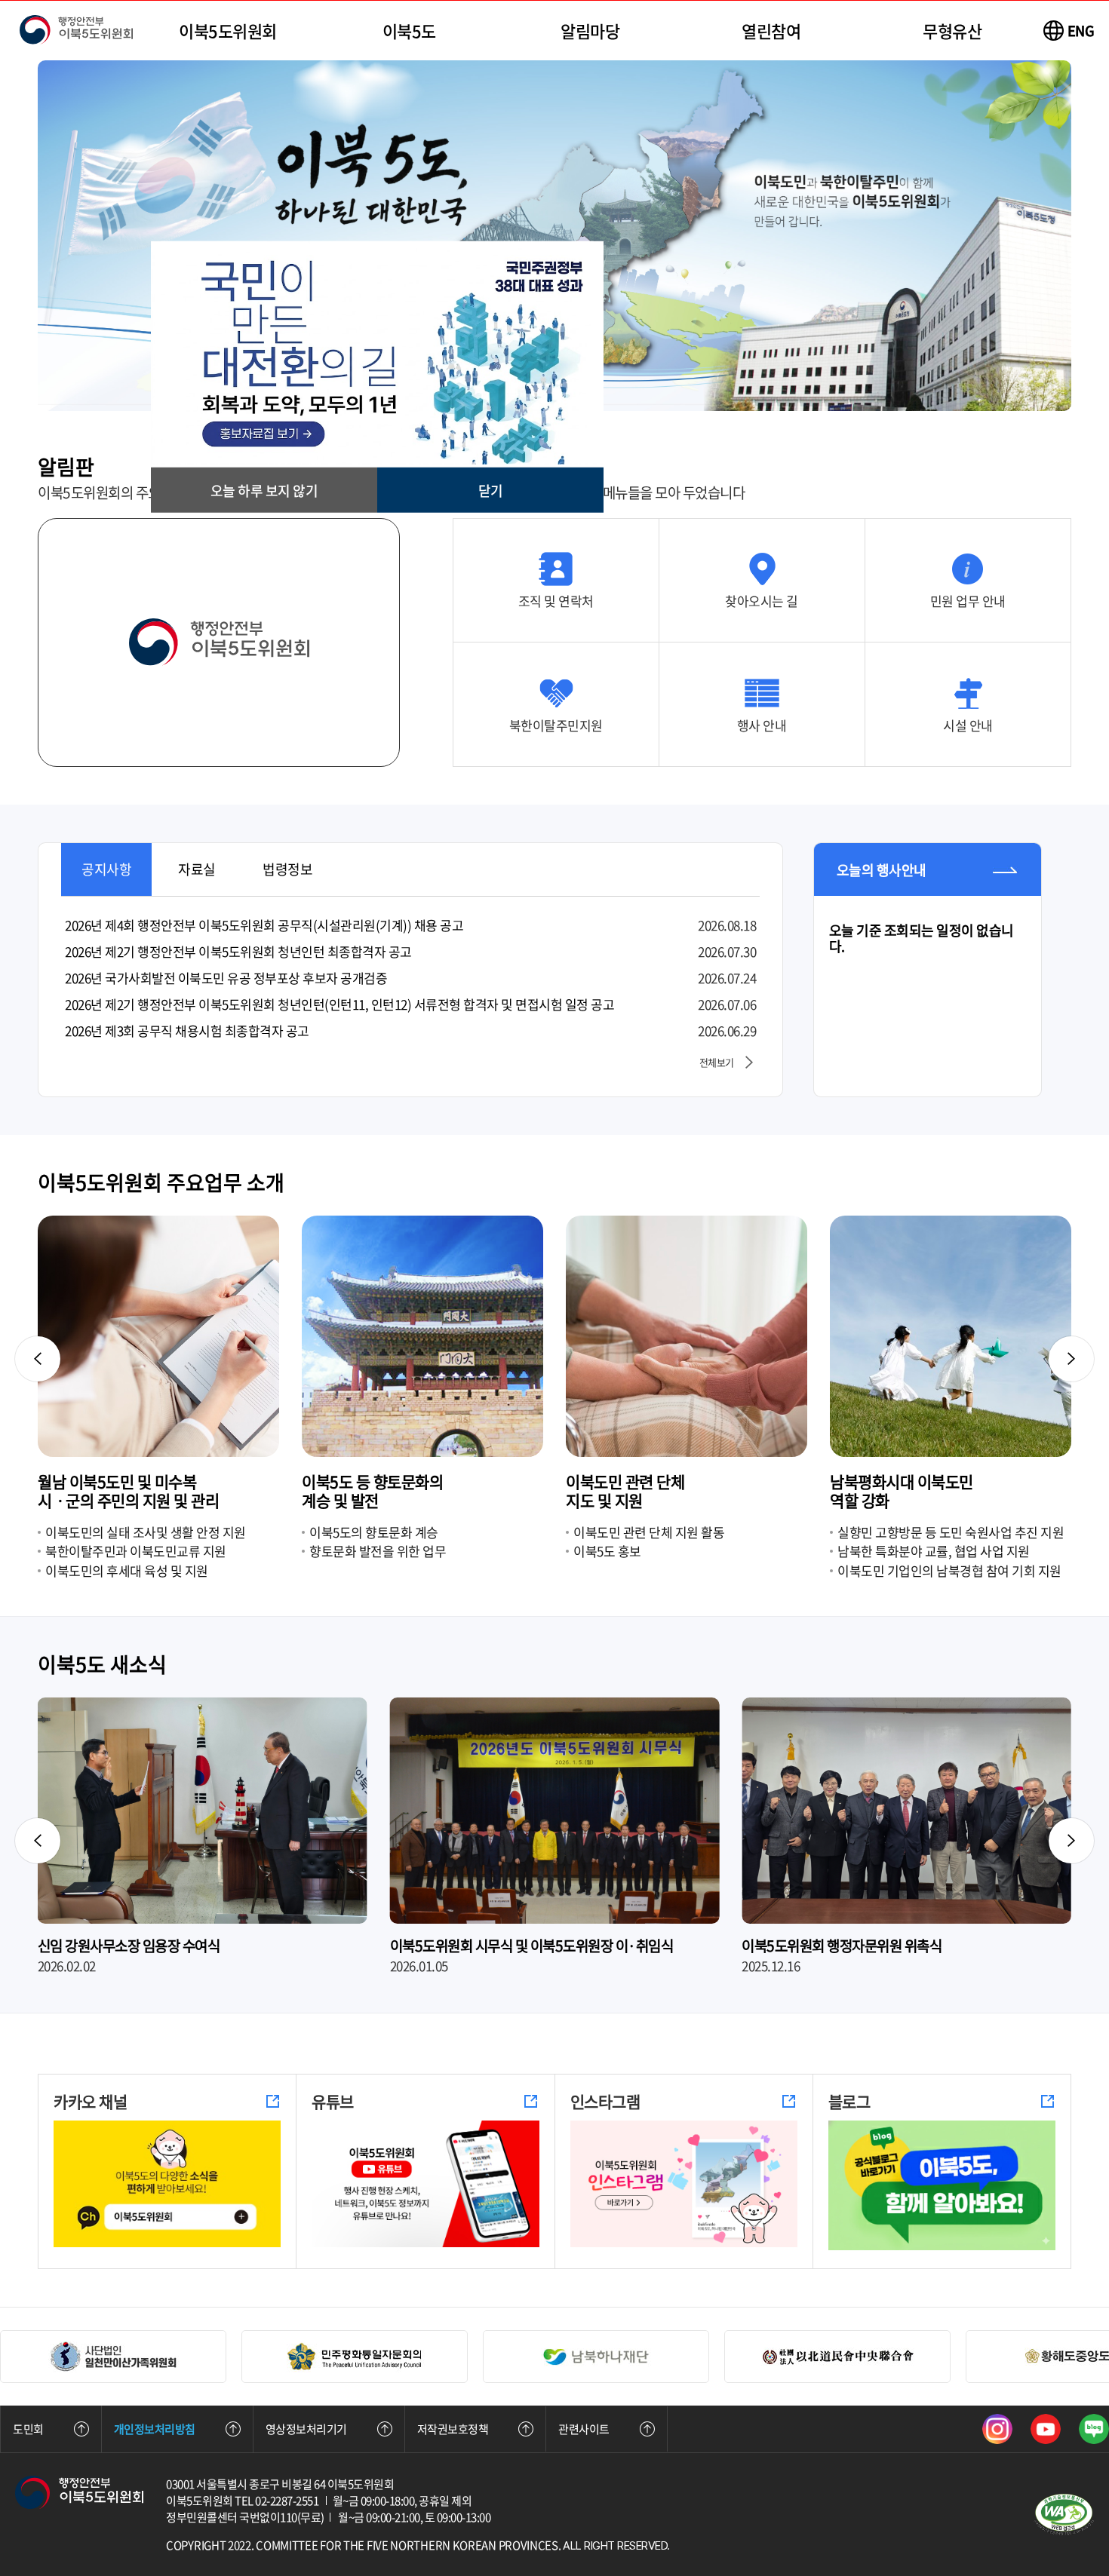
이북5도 (409, 31)
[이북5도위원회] (79, 2505)
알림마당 (590, 31)
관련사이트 (584, 2429)
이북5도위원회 (228, 31)
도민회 (28, 2429)
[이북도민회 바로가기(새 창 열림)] (596, 2357)
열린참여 (771, 31)
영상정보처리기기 (306, 2429)
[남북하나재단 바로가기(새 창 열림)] (355, 2357)
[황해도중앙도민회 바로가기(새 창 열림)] (837, 2357)
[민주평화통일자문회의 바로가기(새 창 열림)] (113, 2357)
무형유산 (952, 31)
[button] (106, 869)
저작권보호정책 (453, 2429)
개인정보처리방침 (155, 2429)
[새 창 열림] (997, 2429)
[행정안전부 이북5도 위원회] (76, 31)
